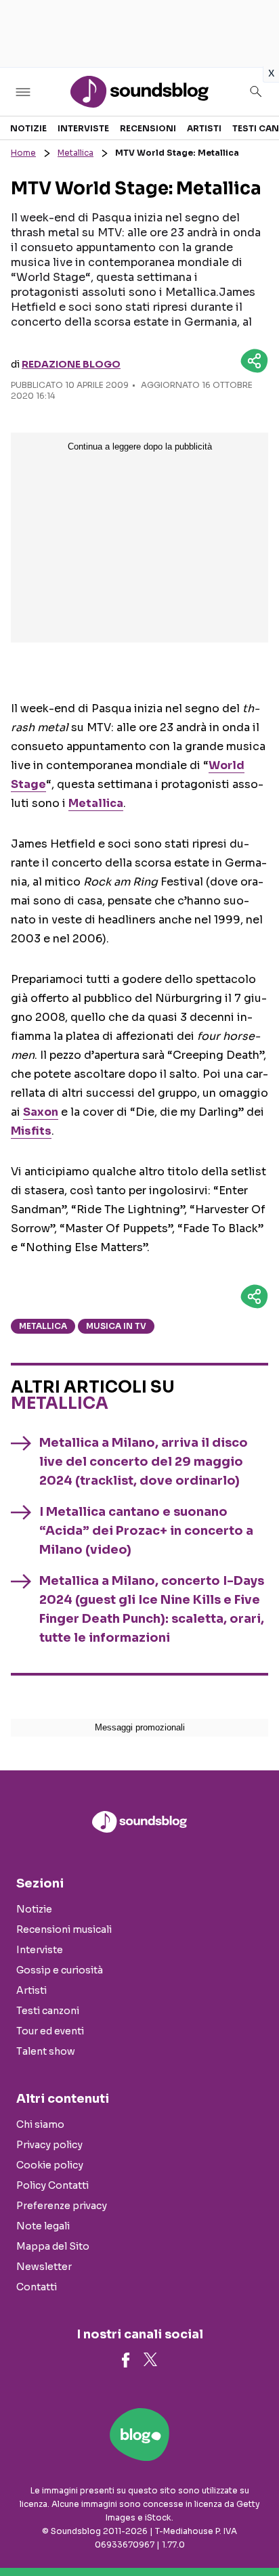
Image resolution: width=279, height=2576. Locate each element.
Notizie (28, 128)
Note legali (43, 2226)
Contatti (37, 2287)
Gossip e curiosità (60, 1970)
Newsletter (44, 2267)
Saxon (41, 1112)
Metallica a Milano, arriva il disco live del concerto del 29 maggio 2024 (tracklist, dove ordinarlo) (144, 1462)
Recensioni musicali (64, 1929)
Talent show (46, 2051)
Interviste (83, 128)
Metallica (76, 153)
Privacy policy (49, 2145)
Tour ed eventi (50, 2031)
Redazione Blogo (71, 364)
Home (23, 153)
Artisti (204, 128)
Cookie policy (50, 2165)
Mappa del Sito (53, 2246)
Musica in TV (116, 1326)
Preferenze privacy (62, 2206)
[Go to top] (252, 2531)
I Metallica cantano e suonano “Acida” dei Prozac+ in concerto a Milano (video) (146, 1531)
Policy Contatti (52, 2185)
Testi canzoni (48, 2011)
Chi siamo (40, 2124)
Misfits (31, 1131)
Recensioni (148, 128)
